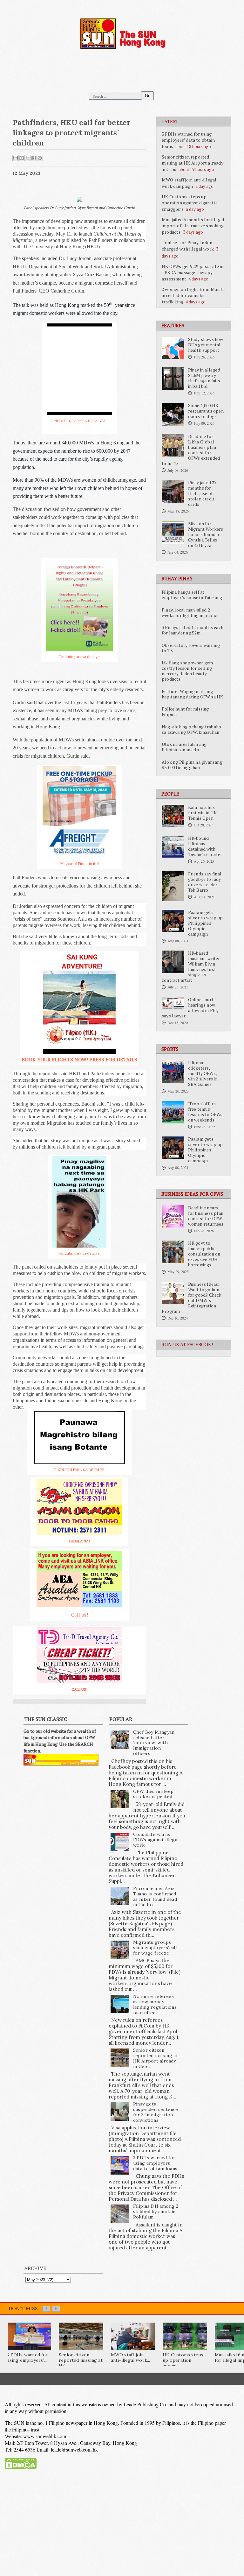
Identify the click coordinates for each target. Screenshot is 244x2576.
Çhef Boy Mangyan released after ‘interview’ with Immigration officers (154, 1743)
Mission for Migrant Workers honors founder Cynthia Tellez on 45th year (206, 534)
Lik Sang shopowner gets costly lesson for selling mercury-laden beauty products (188, 671)
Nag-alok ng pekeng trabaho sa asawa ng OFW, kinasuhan (191, 729)
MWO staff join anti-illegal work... (131, 2357)
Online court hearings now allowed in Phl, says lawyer (190, 1008)
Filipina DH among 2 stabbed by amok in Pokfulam (156, 2212)
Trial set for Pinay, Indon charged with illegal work (188, 246)
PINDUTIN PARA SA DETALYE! (79, 421)
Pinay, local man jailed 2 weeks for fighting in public (190, 613)
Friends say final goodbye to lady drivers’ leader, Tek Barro (205, 882)
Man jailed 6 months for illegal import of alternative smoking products (193, 226)
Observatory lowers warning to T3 (191, 648)
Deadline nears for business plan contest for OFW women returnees (206, 1216)
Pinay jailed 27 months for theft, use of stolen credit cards (202, 493)
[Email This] (16, 158)
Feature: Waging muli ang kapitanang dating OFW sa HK (192, 694)
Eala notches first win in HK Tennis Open (203, 813)
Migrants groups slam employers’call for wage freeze (155, 1948)
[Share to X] (28, 158)
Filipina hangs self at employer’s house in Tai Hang (192, 595)
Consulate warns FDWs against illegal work (156, 1840)
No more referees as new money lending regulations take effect (155, 2004)
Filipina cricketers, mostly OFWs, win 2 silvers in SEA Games (203, 1073)
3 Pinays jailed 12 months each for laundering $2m (193, 630)
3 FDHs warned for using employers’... (27, 2357)
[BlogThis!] (22, 158)
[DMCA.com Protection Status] (21, 2464)
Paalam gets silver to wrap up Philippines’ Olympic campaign (205, 923)
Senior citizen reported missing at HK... (81, 2360)
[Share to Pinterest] (40, 158)
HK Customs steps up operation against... (183, 2360)
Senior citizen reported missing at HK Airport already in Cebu (193, 163)
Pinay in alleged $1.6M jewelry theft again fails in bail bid (204, 378)
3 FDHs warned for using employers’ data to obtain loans (188, 140)
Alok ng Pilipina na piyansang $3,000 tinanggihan (192, 765)
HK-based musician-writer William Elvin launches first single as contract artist (191, 967)
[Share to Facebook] (34, 158)
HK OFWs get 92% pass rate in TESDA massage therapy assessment (193, 272)
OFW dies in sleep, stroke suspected (154, 1794)
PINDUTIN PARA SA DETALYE (79, 1470)
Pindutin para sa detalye (80, 657)
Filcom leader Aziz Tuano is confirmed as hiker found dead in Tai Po (155, 1896)
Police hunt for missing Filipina (185, 712)
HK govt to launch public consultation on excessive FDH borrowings (204, 1254)
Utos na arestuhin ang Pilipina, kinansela (184, 747)
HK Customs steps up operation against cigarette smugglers (190, 203)
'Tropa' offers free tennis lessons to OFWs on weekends (205, 1112)
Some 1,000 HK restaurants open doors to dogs (206, 411)
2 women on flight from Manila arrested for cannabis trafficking (193, 295)
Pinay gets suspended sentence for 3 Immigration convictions (156, 2112)
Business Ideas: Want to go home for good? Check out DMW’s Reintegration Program (192, 1298)
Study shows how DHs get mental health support (206, 345)
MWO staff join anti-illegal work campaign (189, 183)
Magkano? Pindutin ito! (80, 863)
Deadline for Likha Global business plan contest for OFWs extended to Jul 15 (191, 450)
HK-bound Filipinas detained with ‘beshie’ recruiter (205, 846)
